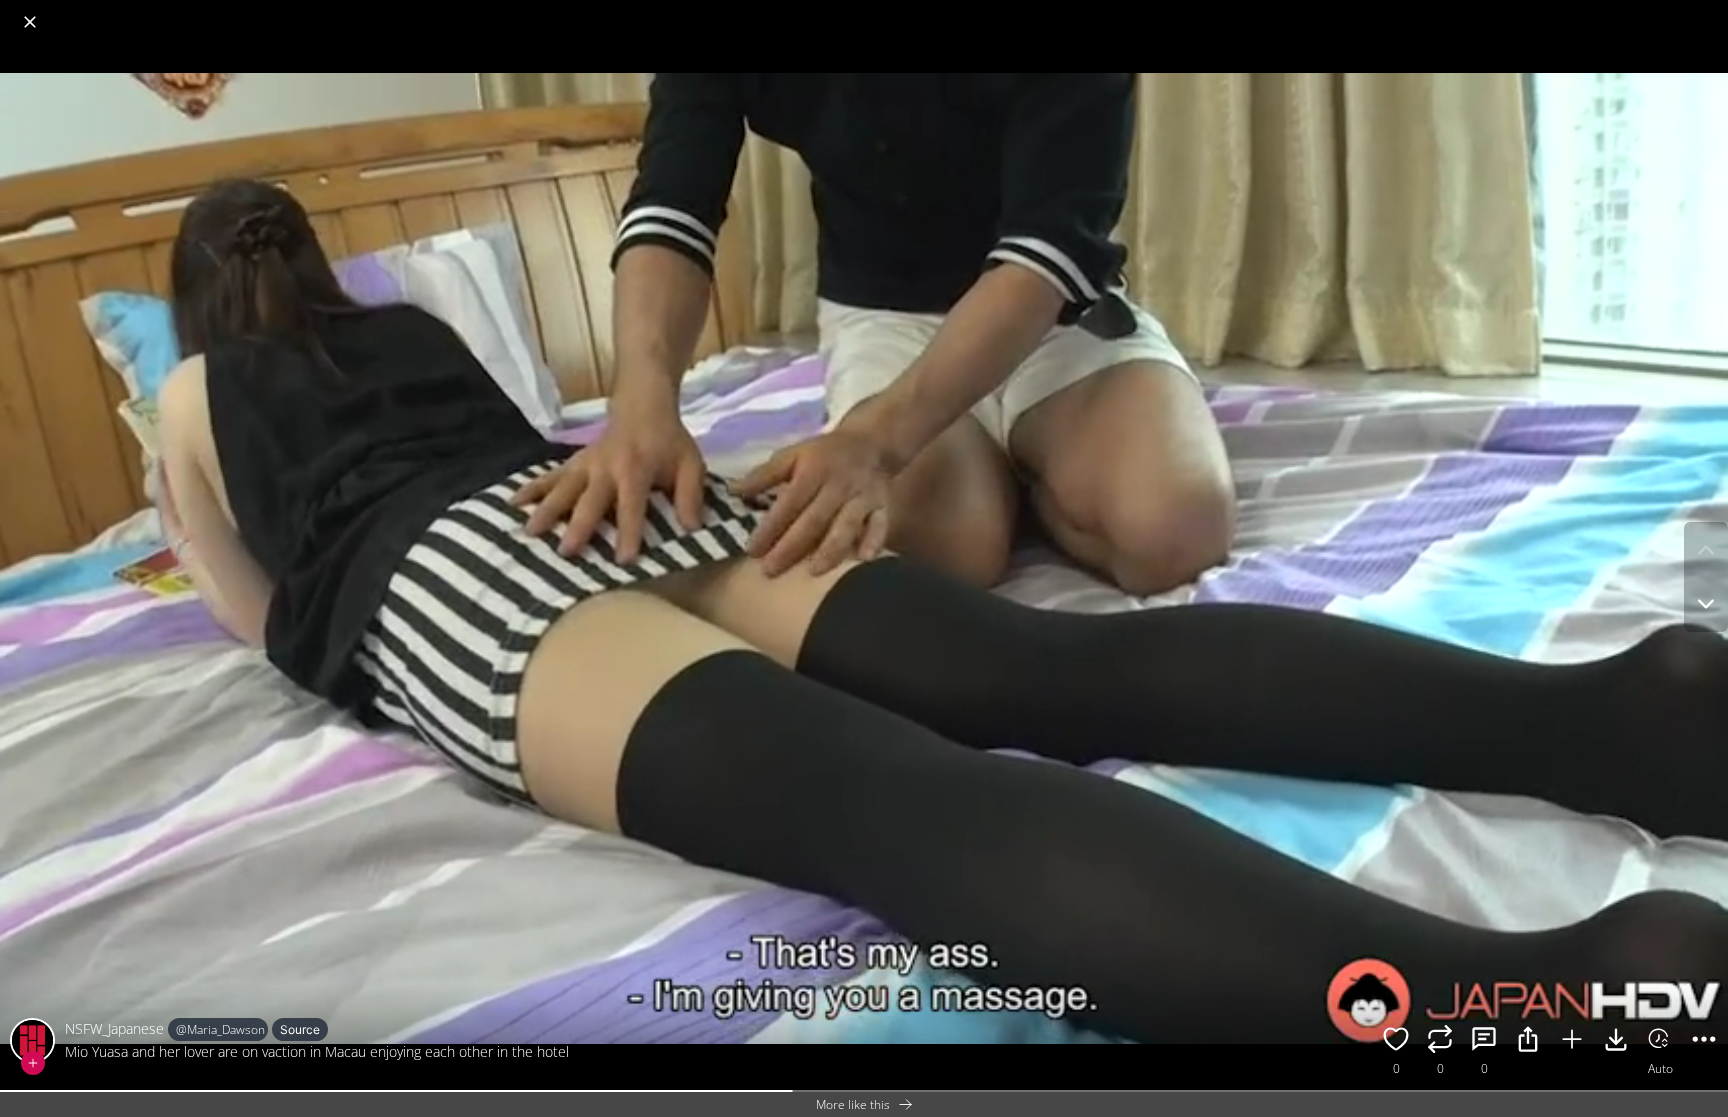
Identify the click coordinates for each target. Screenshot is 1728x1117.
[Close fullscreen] (30, 22)
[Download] (1616, 1042)
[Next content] (1706, 604)
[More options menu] (1708, 12)
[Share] (1528, 1042)
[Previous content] (1706, 550)
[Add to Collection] (1572, 1042)
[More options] (1704, 1042)
